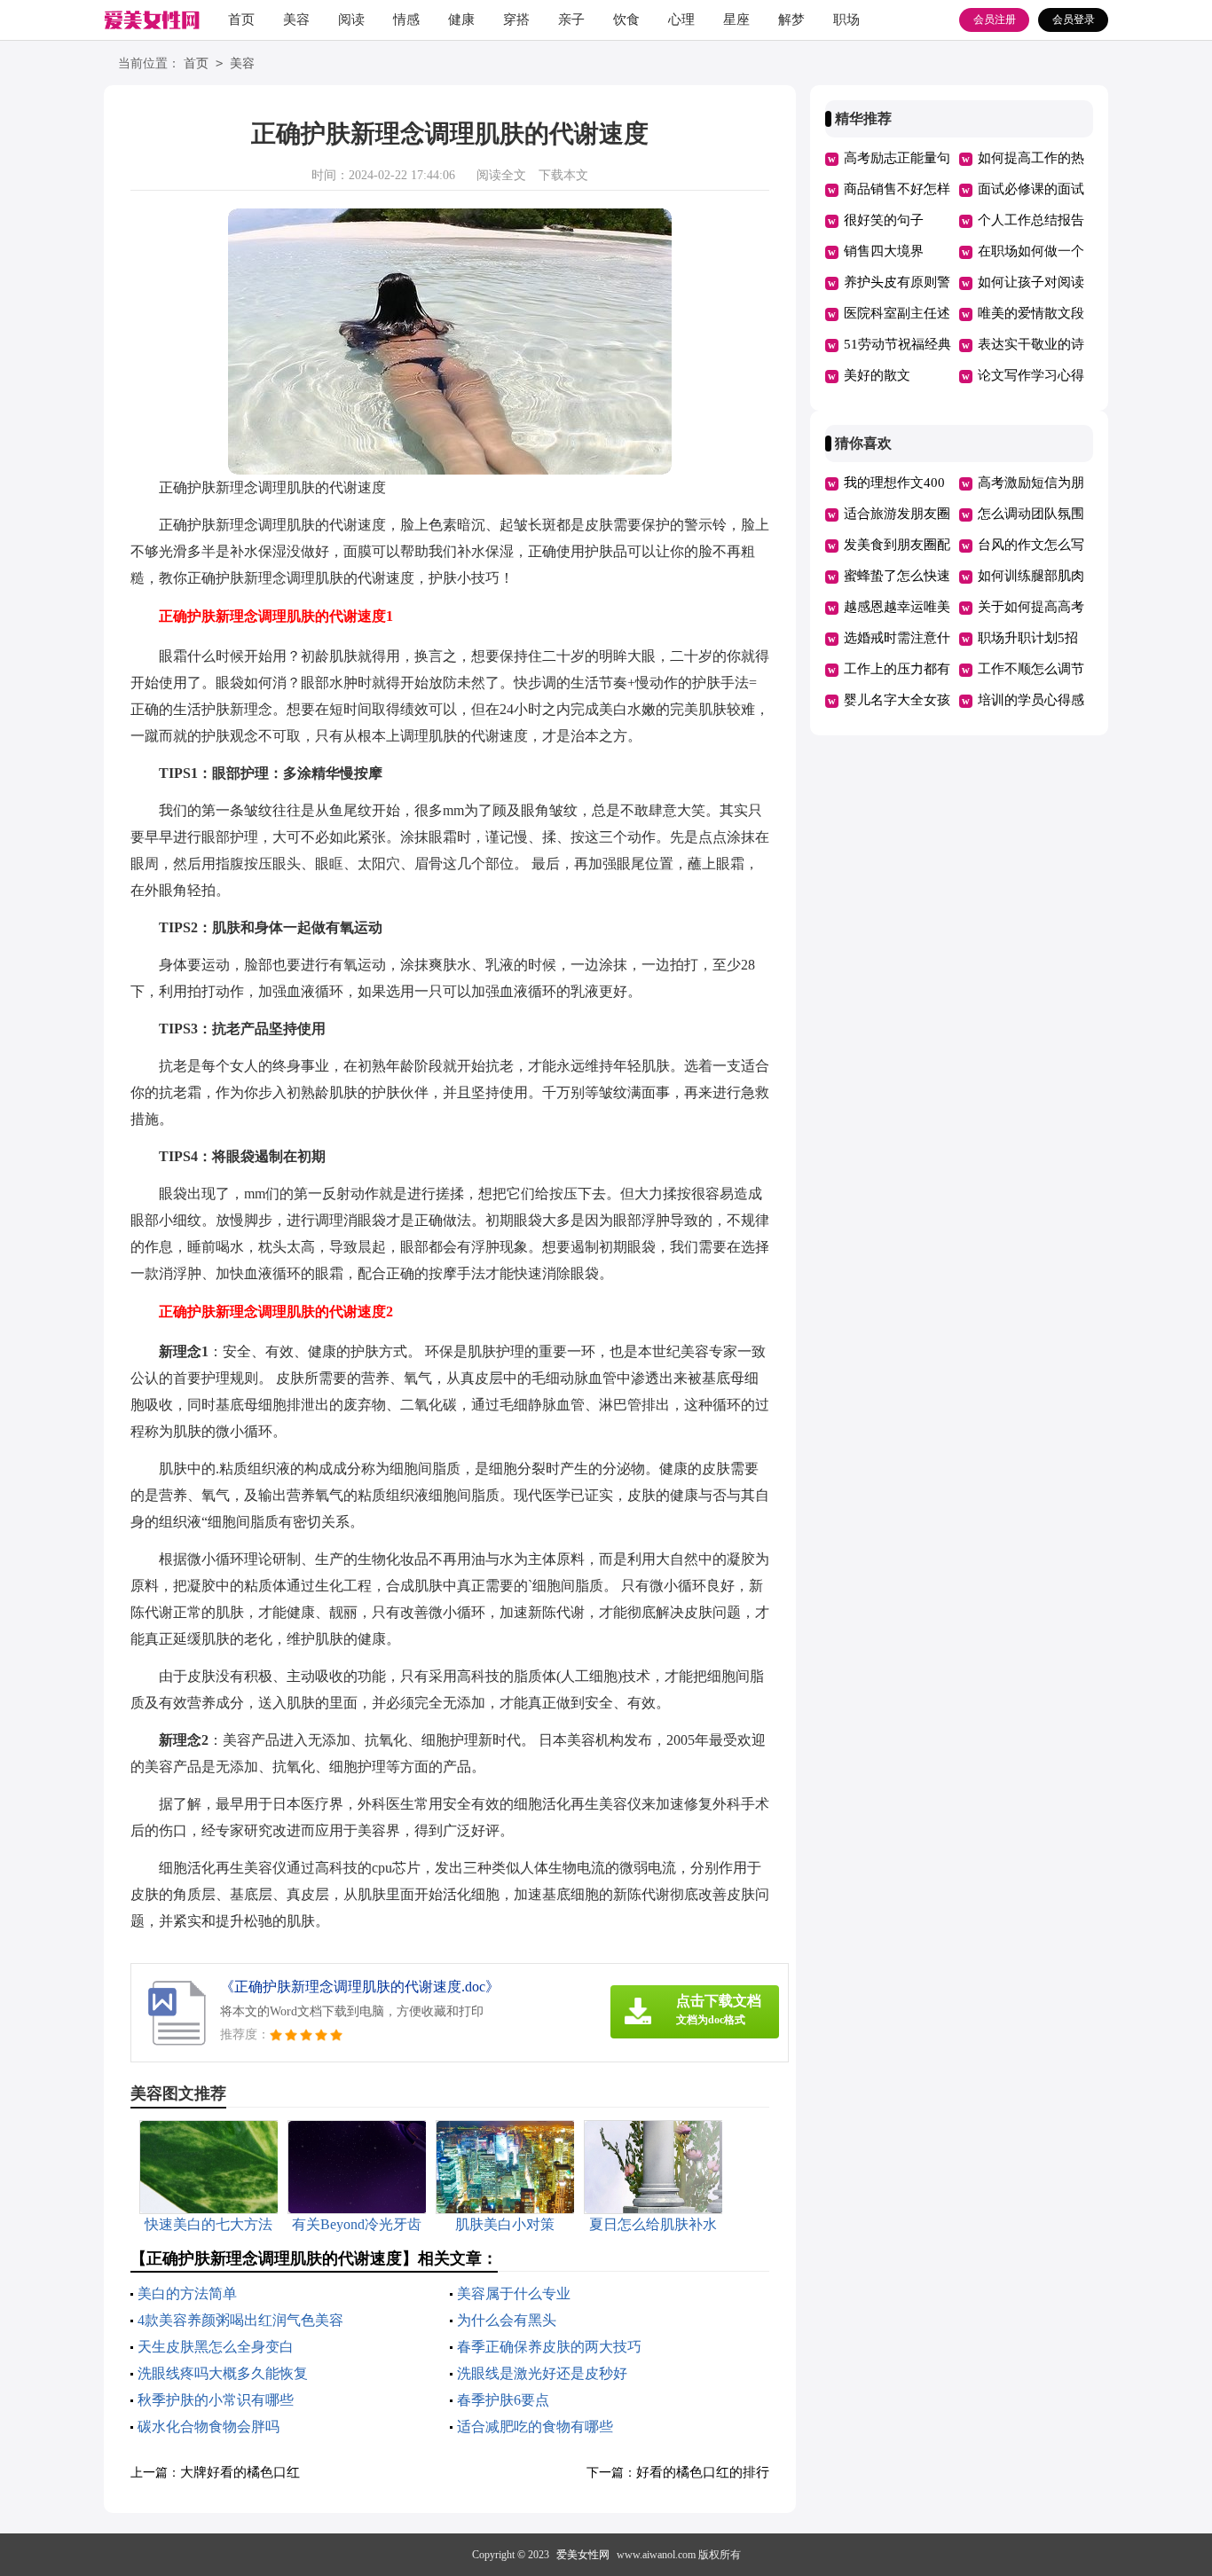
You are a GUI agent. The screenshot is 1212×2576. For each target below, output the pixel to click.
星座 (736, 20)
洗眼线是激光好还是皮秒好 (542, 2373)
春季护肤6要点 (503, 2400)
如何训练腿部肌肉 (1031, 576)
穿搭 (516, 20)
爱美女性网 (583, 2555)
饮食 (626, 20)
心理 (681, 20)
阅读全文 (501, 175)
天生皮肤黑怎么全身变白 (216, 2347)
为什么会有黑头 (507, 2320)
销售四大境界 (884, 251)
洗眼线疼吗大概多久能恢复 (223, 2373)
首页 (241, 20)
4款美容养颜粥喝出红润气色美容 (240, 2320)
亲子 (571, 20)
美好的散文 (877, 375)
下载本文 (563, 175)
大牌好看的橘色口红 (240, 2472)
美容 (296, 20)
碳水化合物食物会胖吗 (209, 2427)
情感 (406, 20)
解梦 (791, 20)
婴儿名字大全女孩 (897, 700)
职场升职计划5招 (1028, 638)
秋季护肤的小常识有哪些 (216, 2400)
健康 (461, 20)
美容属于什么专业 (514, 2293)
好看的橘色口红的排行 (703, 2472)
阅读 (351, 20)
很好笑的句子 (884, 220)
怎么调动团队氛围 (1031, 514)
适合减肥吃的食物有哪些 (535, 2427)
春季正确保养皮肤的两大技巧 (549, 2347)
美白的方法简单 (187, 2293)
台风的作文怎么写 (1031, 545)
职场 (846, 20)
